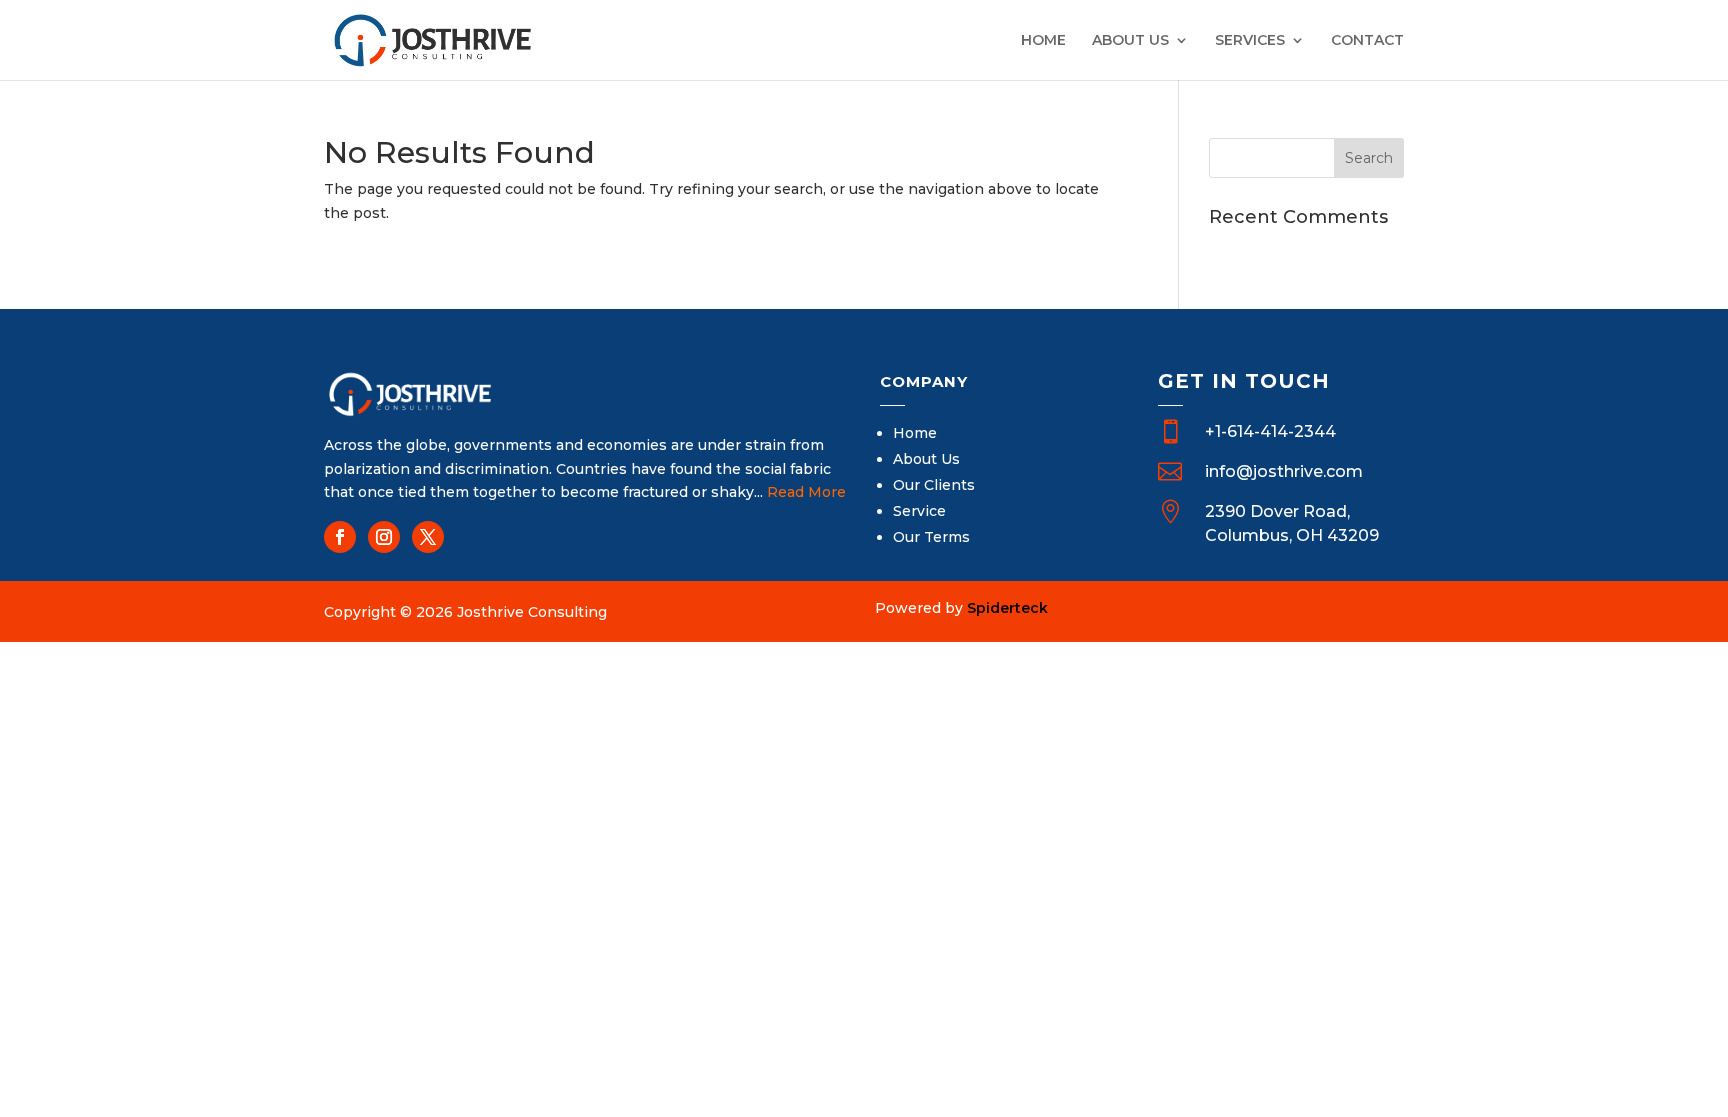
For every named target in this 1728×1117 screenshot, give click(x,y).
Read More (806, 492)
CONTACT (1367, 41)
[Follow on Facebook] (340, 537)
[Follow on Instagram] (384, 537)
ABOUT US (1130, 41)
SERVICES (1250, 41)
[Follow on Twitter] (428, 537)
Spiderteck (1007, 608)
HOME (1043, 41)
